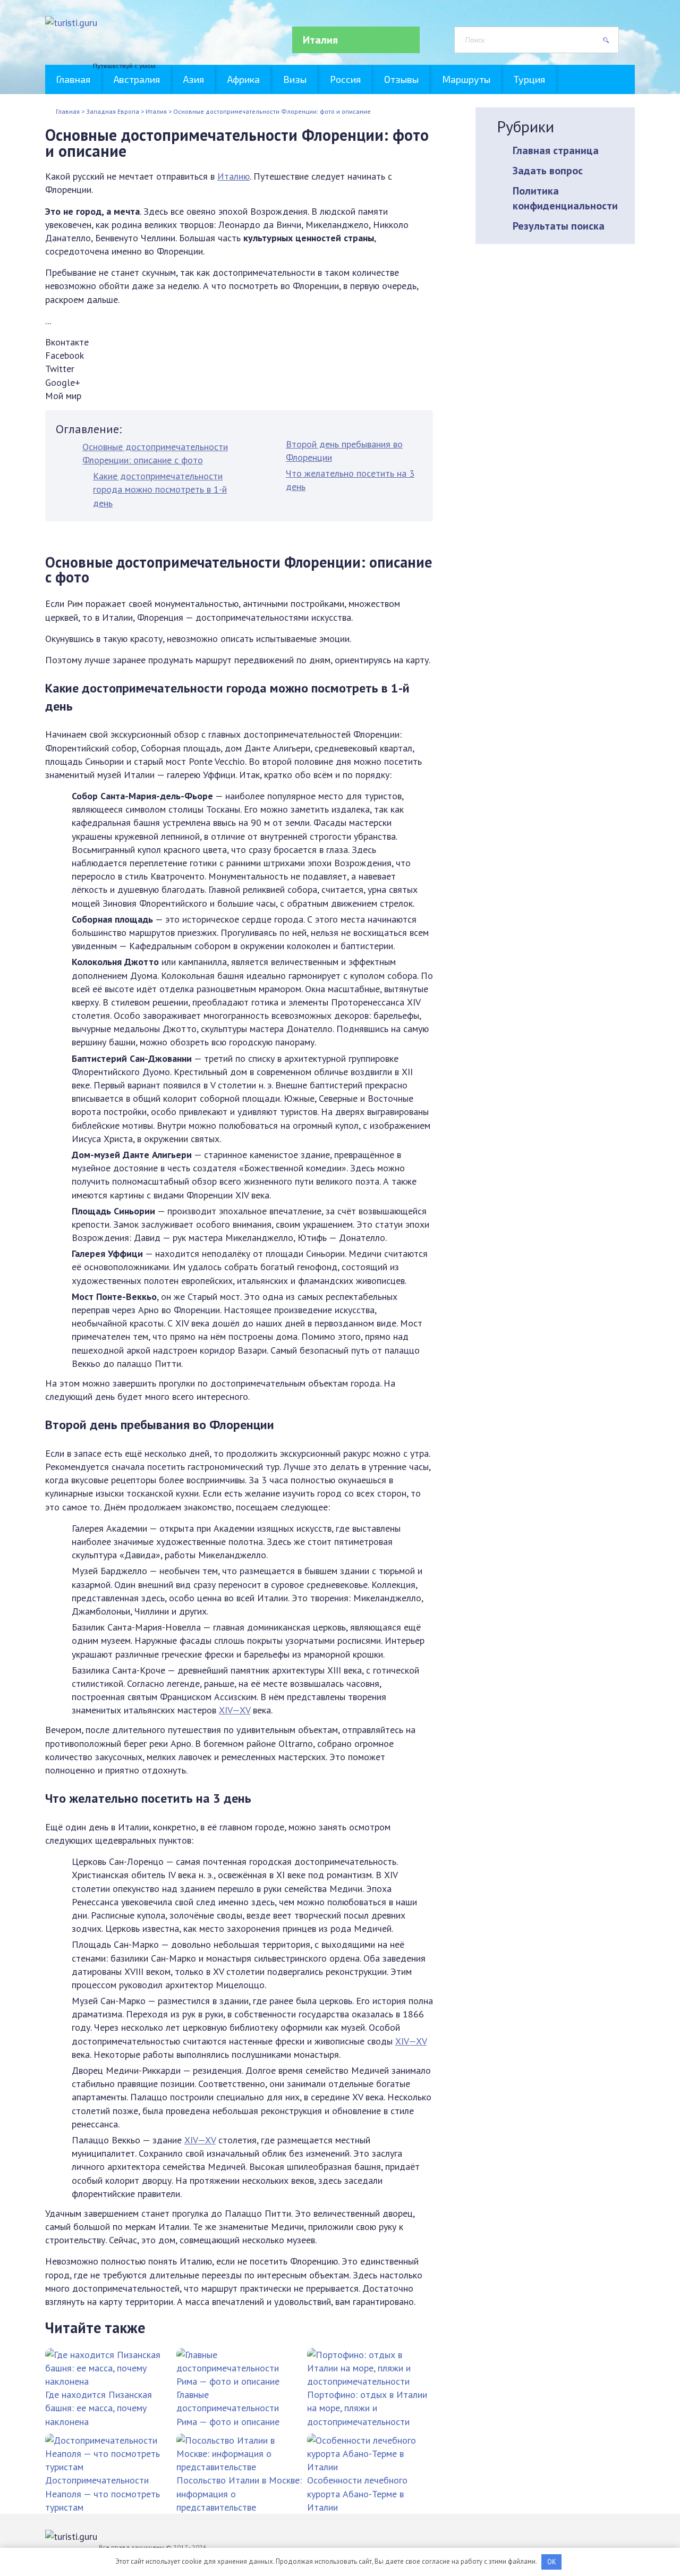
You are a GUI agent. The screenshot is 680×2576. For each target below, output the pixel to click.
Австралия (137, 79)
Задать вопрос (548, 171)
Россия (345, 79)
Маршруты (466, 79)
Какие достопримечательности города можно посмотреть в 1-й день (160, 489)
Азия (194, 79)
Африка (244, 79)
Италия (320, 40)
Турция (529, 79)
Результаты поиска (559, 226)
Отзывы (401, 79)
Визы (295, 79)
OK (552, 2562)
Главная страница (556, 150)
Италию (233, 176)
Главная (73, 79)
